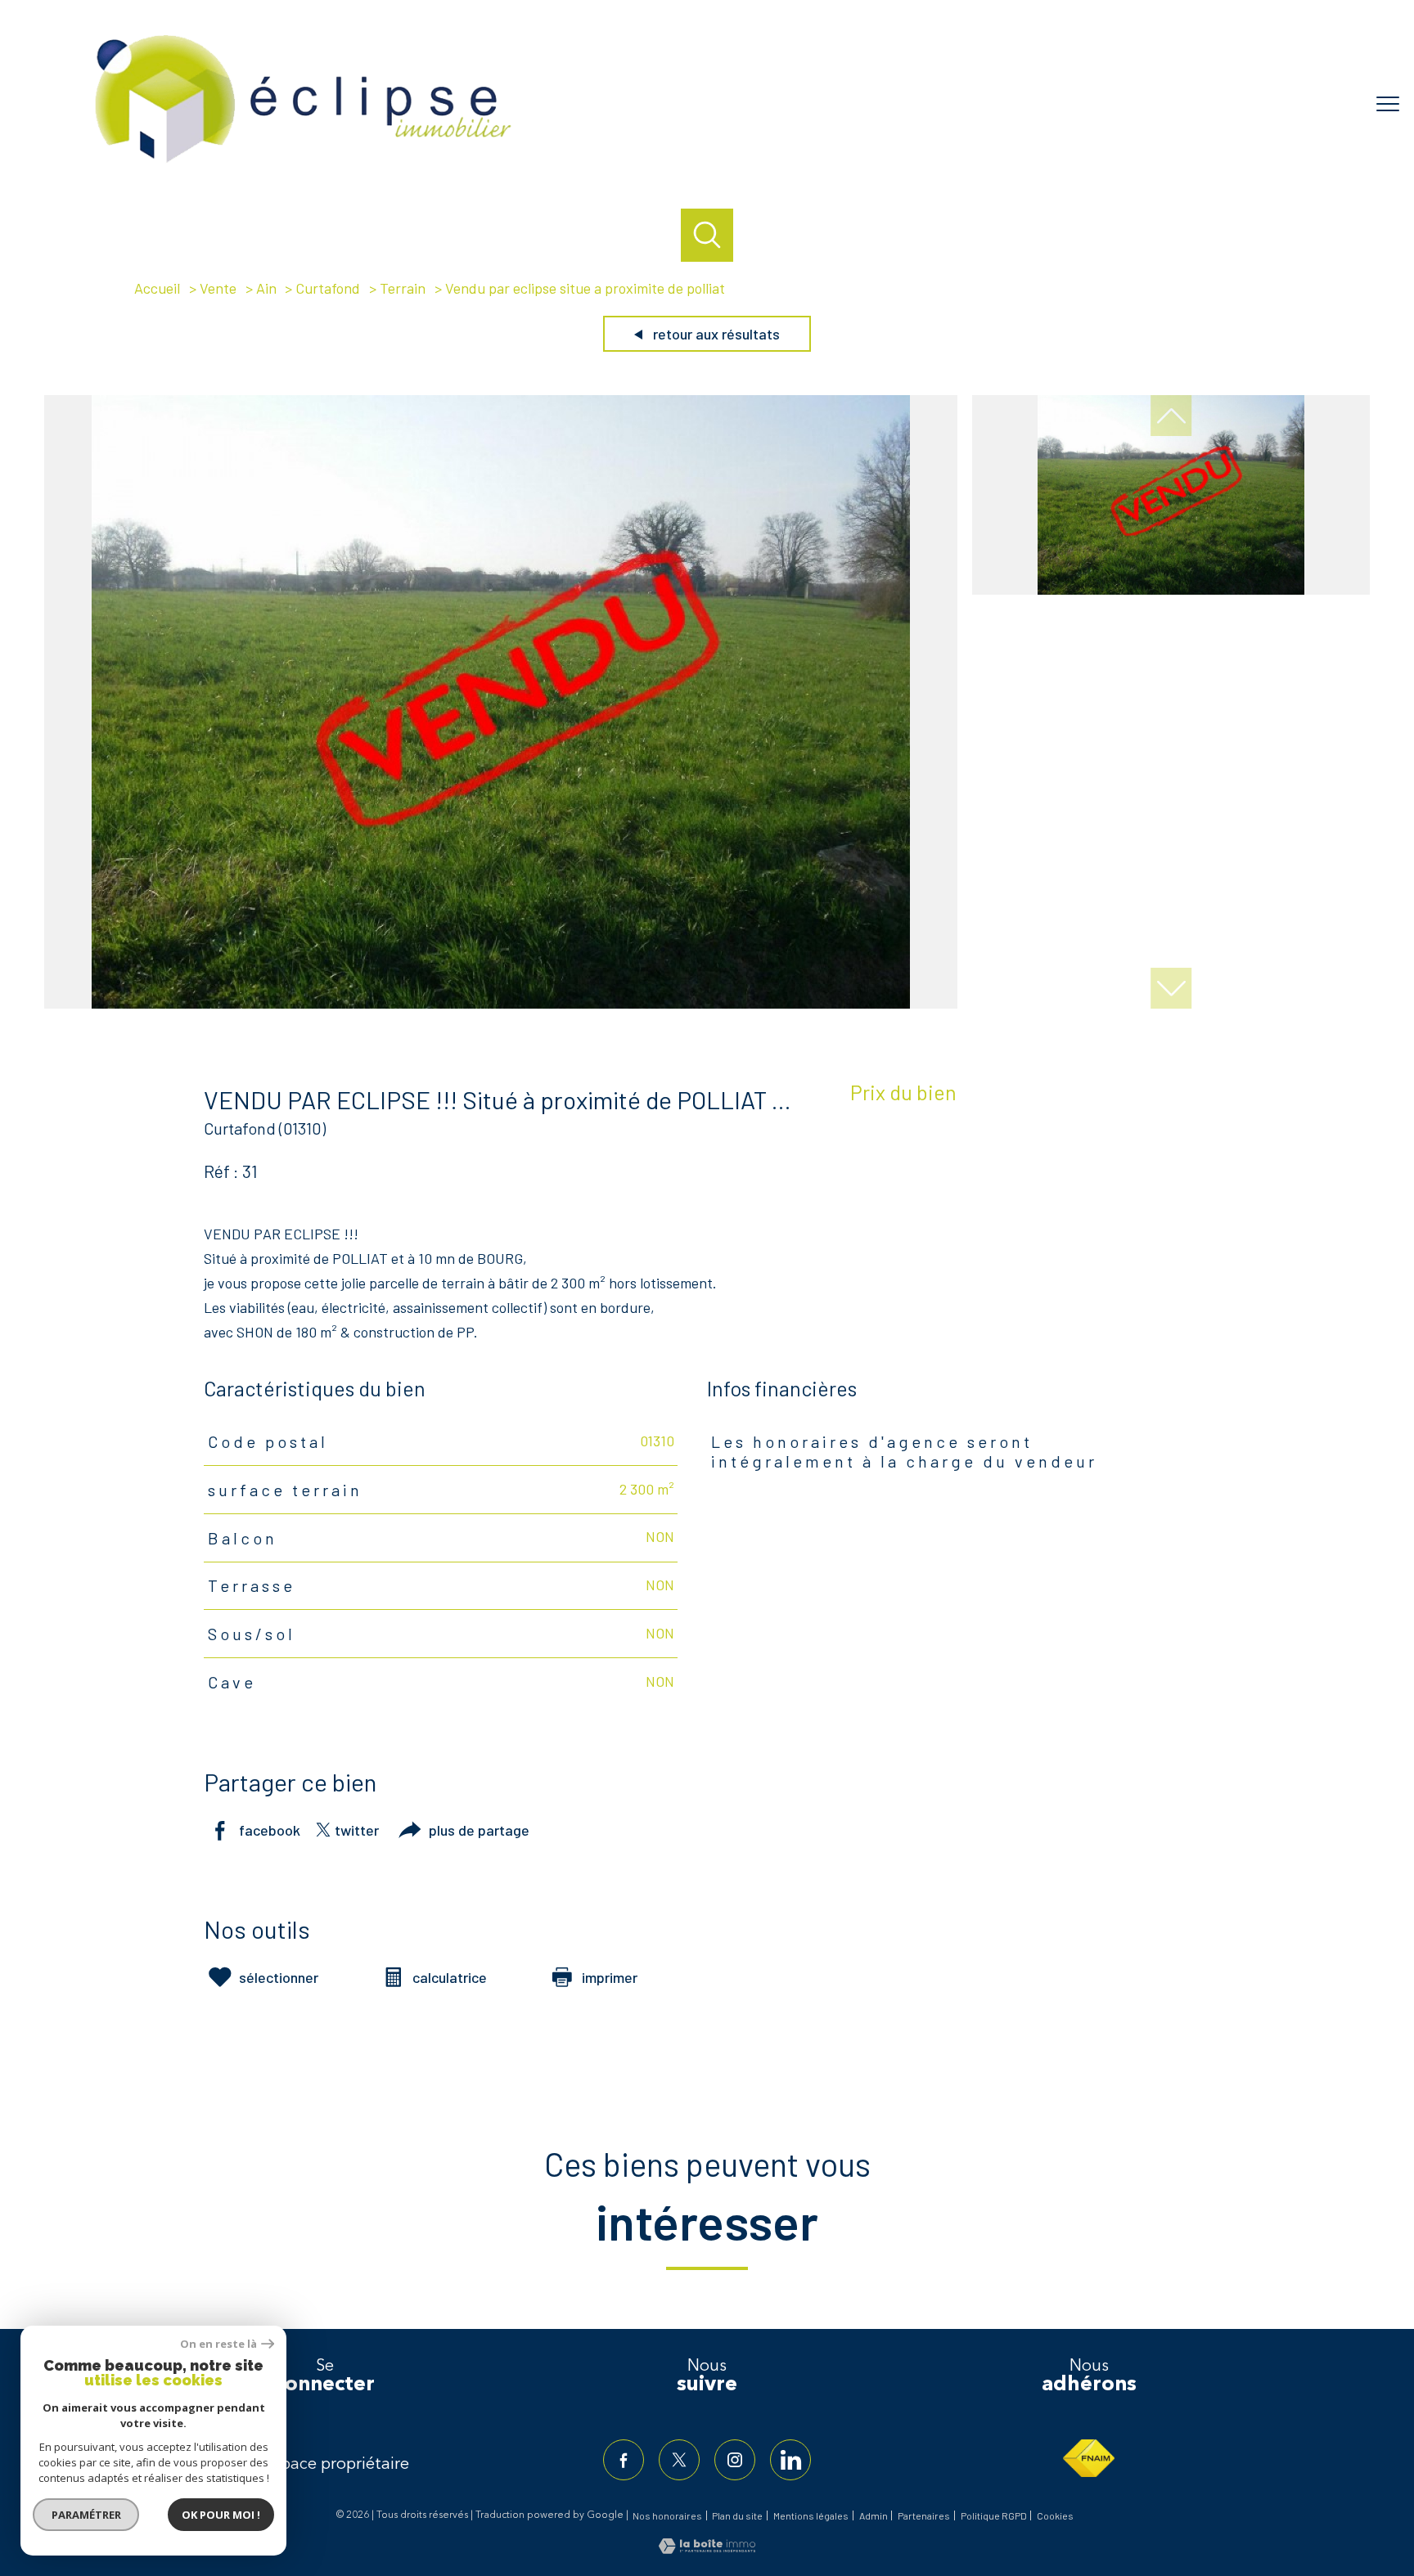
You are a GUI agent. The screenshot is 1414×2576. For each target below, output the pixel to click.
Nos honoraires (667, 2515)
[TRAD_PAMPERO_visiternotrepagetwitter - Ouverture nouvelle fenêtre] (679, 2460)
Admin (874, 2515)
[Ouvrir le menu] (1388, 104)
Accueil (157, 288)
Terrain (403, 288)
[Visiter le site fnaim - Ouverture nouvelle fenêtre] (1089, 2458)
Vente (218, 288)
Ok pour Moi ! (221, 2515)
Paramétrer (86, 2515)
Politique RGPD (994, 2515)
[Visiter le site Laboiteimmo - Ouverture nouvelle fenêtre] (707, 2548)
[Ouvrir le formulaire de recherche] (707, 235)
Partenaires (924, 2515)
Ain (266, 288)
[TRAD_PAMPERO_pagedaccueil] (304, 166)
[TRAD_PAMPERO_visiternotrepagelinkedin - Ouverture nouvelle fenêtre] (790, 2460)
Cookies (1055, 2516)
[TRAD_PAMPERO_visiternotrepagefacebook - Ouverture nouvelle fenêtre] (624, 2460)
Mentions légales (811, 2515)
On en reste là (218, 2344)
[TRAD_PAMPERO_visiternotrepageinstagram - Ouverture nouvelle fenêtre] (735, 2460)
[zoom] (501, 1003)
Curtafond (328, 288)
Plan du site (737, 2515)
